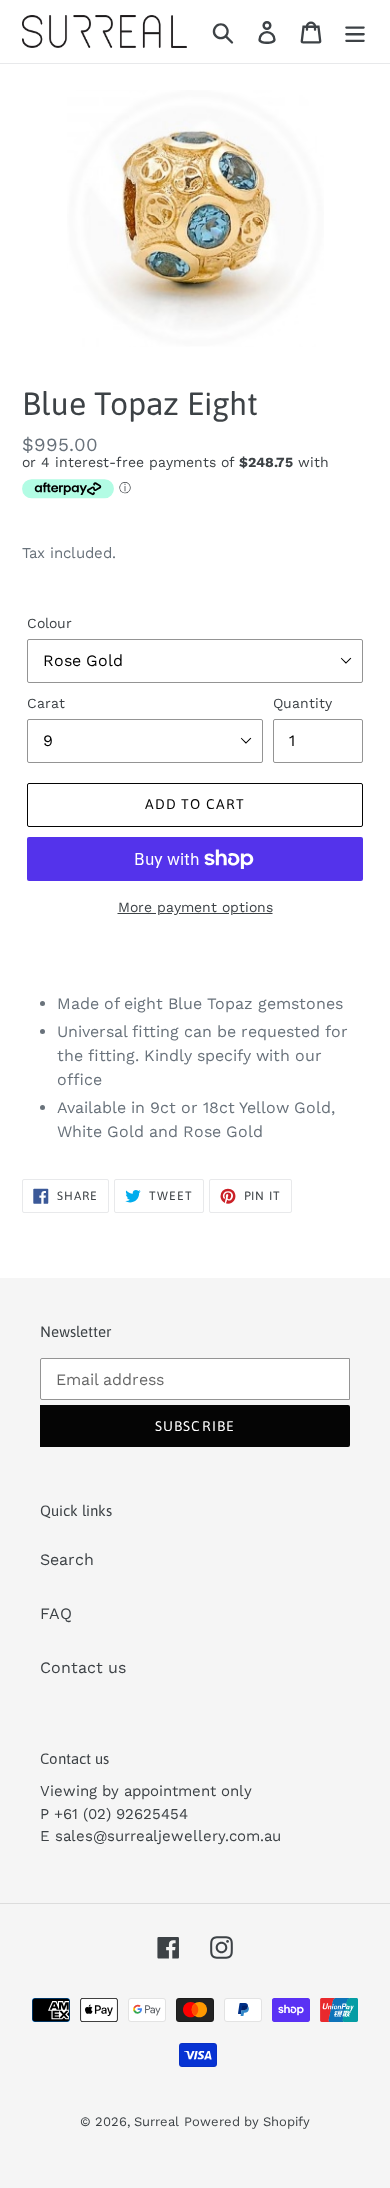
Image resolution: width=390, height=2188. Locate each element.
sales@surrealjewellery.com (157, 1836)
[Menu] (355, 31)
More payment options (195, 907)
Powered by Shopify (247, 2121)
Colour (49, 623)
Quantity (302, 703)
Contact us (83, 1667)
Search (67, 1559)
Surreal (156, 2121)
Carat (46, 703)
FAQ (56, 1613)
